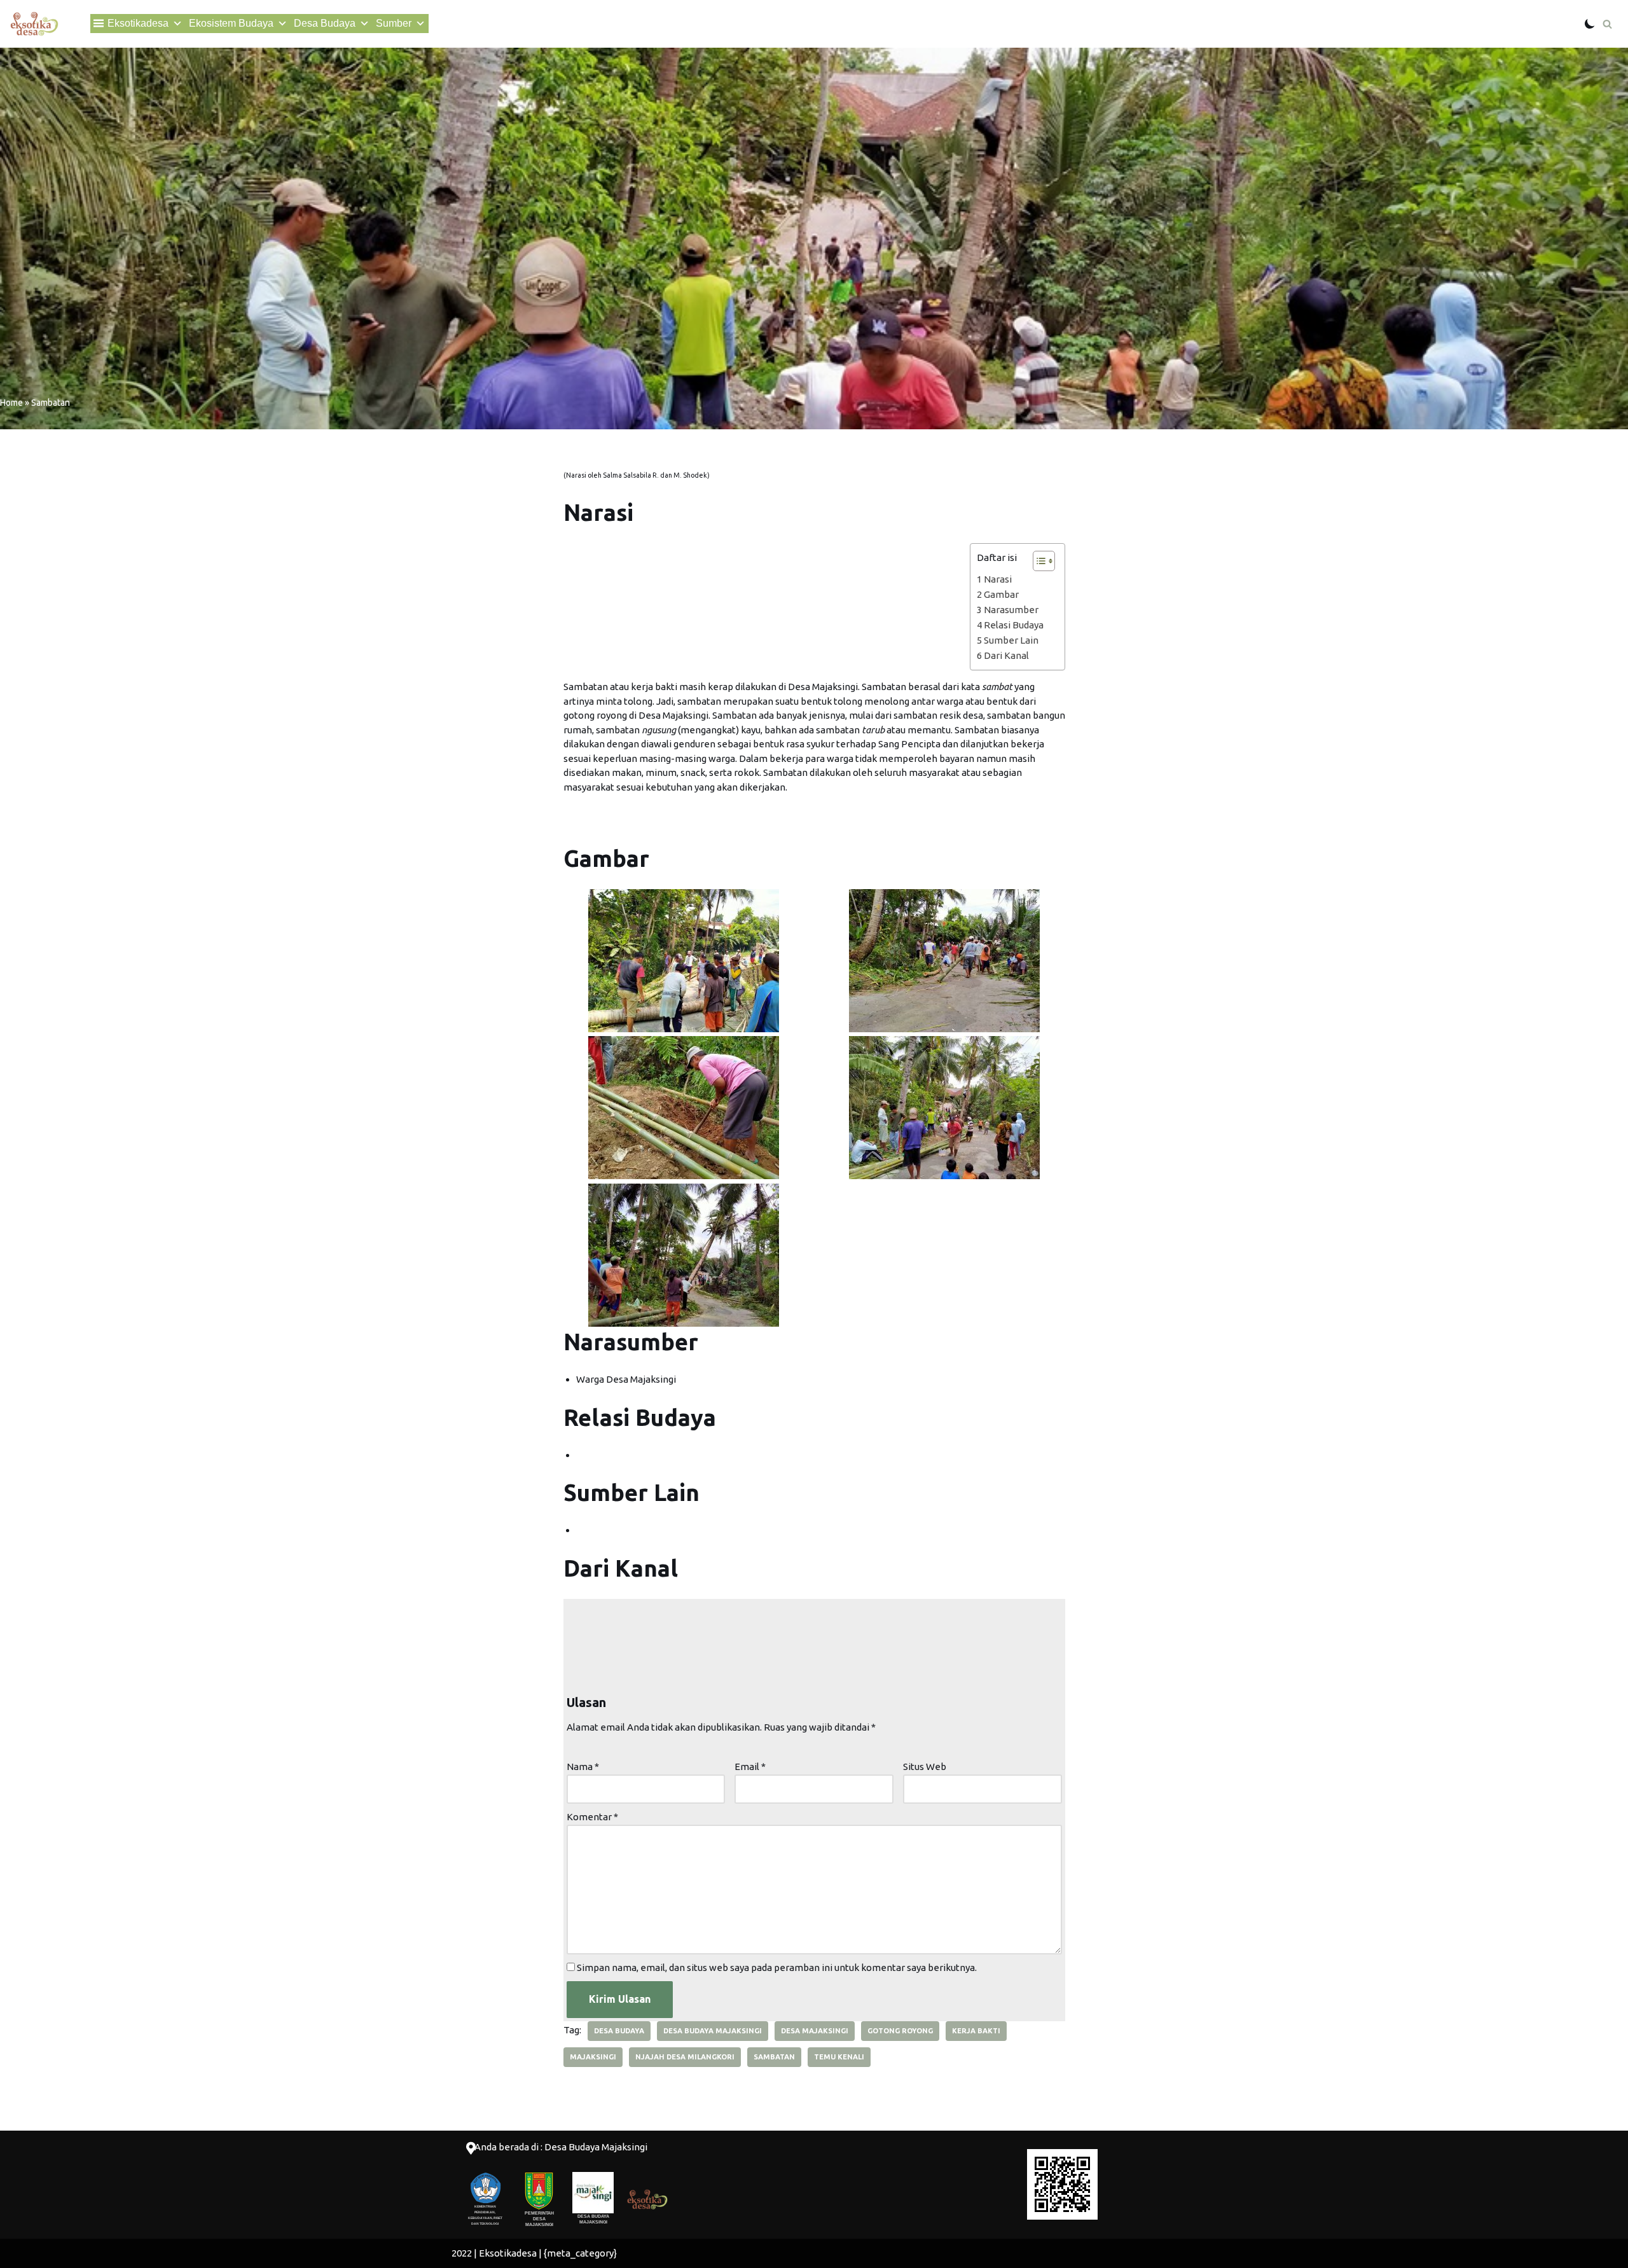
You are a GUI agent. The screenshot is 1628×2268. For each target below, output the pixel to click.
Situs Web (925, 1767)
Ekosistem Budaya (231, 23)
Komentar (592, 1817)
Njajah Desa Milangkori (685, 2057)
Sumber (394, 23)
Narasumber (1011, 610)
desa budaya (619, 2031)
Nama (583, 1767)
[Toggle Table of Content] (1038, 561)
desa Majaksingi (815, 2031)
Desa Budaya (325, 23)
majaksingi (593, 2057)
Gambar (1001, 594)
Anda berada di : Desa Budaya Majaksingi (561, 2147)
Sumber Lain (1011, 640)
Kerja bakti (976, 2031)
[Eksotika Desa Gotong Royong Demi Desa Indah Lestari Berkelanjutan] (34, 24)
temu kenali (839, 2057)
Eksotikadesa (138, 23)
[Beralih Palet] (1590, 24)
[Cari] (1607, 24)
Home (11, 403)
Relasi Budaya (1014, 625)
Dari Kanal (1006, 655)
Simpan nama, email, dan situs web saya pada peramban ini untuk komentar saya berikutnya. (777, 1967)
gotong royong (900, 2031)
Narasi (998, 579)
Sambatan (774, 2057)
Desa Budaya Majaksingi (713, 2031)
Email (750, 1767)
